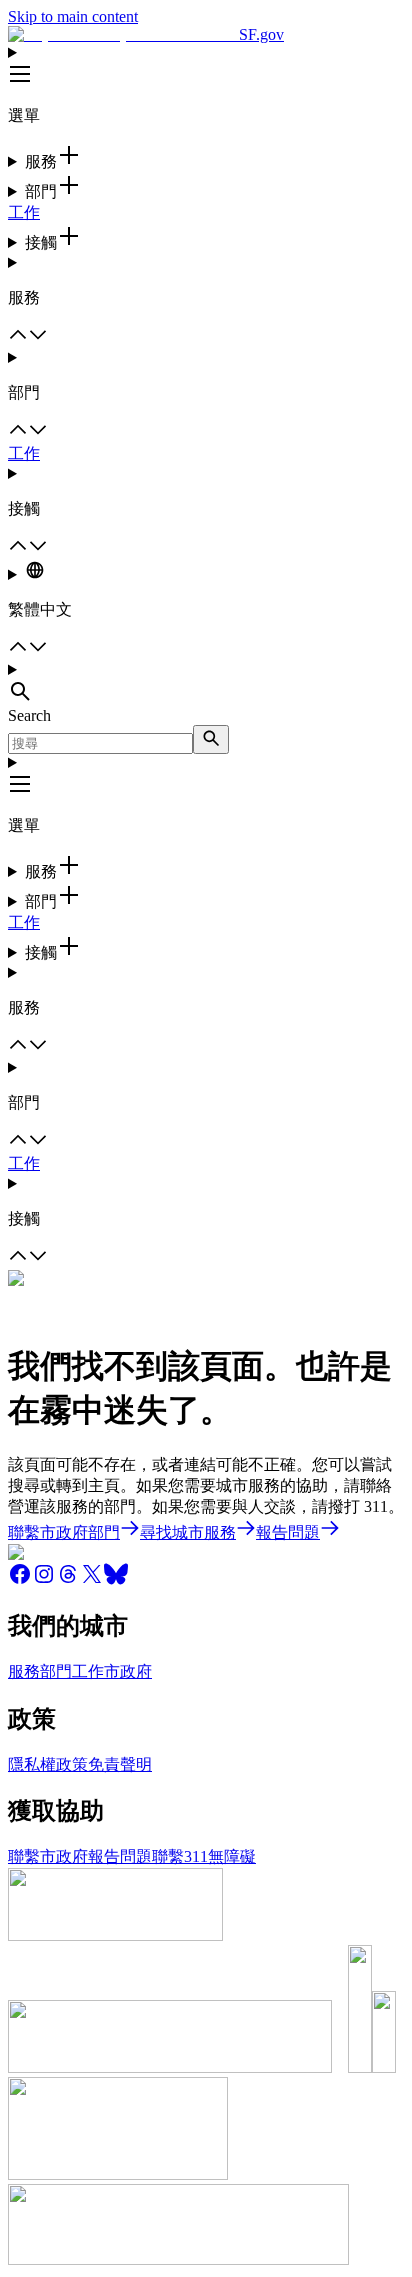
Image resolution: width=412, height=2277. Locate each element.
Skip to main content (73, 16)
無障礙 (232, 1856)
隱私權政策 (48, 1764)
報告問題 (120, 1856)
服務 (24, 1671)
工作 (24, 212)
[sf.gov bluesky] (116, 1580)
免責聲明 (120, 1764)
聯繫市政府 (48, 1856)
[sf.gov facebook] (20, 1580)
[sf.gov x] (92, 1580)
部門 (56, 1671)
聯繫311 (180, 1856)
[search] (211, 739)
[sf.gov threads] (68, 1580)
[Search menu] (206, 684)
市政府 (128, 1671)
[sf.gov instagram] (44, 1580)
